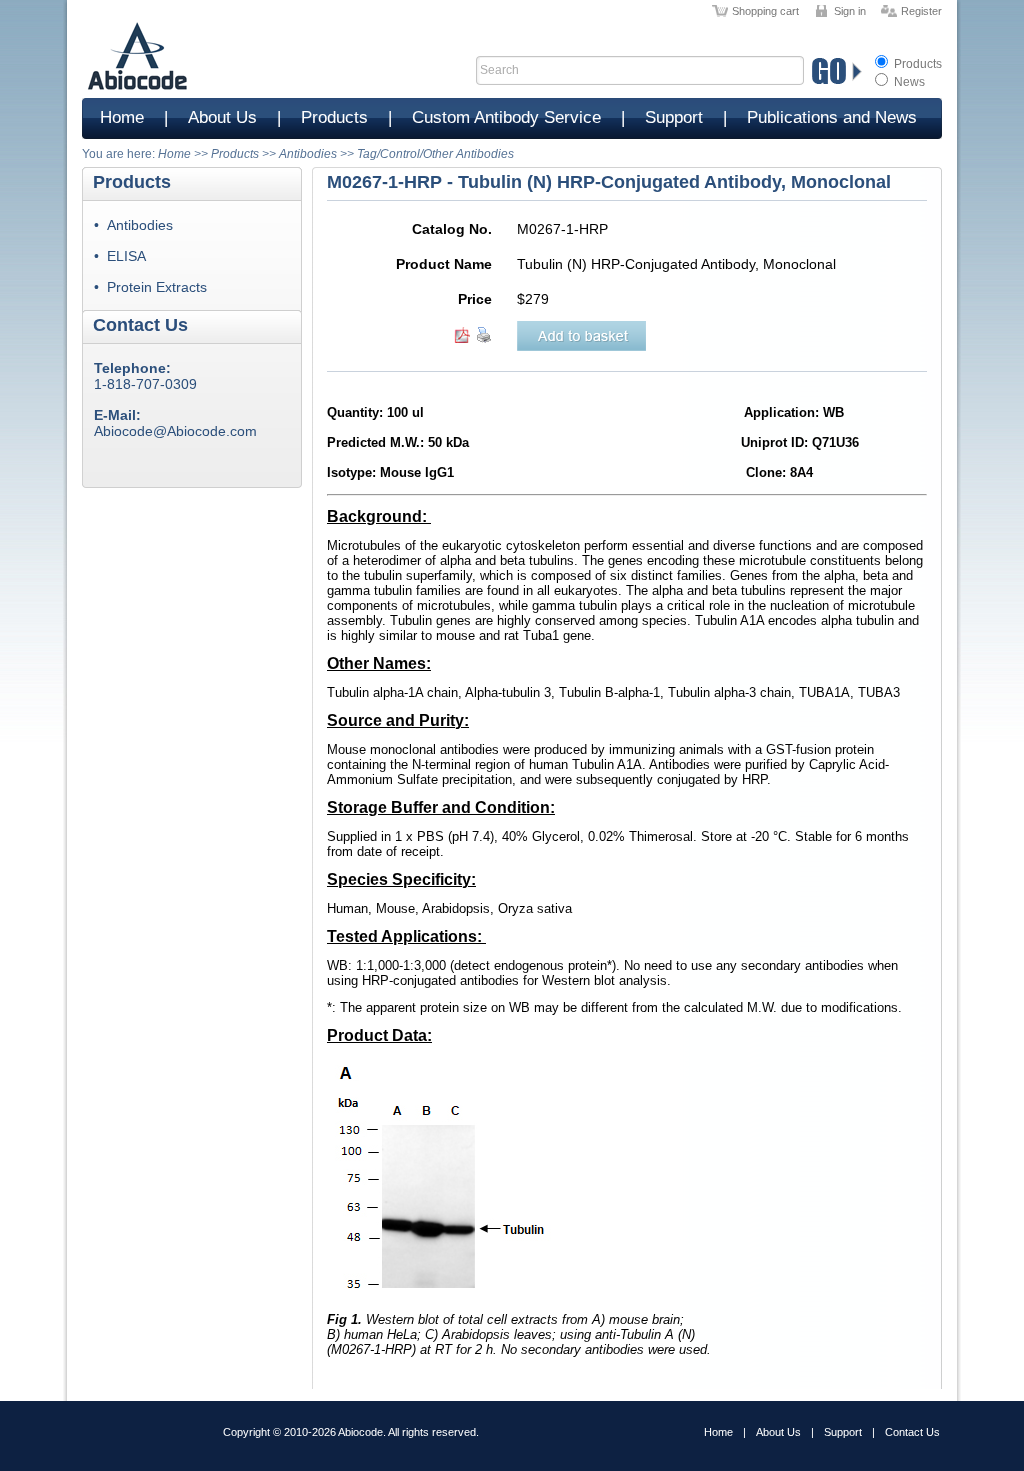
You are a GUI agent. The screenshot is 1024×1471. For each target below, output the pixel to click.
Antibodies (308, 154)
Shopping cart (765, 11)
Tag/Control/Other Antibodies (435, 154)
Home (122, 117)
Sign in (850, 11)
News (908, 82)
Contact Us (912, 1432)
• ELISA (120, 256)
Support (674, 117)
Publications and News (832, 117)
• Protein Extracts (150, 287)
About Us (222, 117)
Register (921, 11)
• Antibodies (133, 225)
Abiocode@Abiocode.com (175, 431)
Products (916, 64)
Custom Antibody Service (506, 117)
